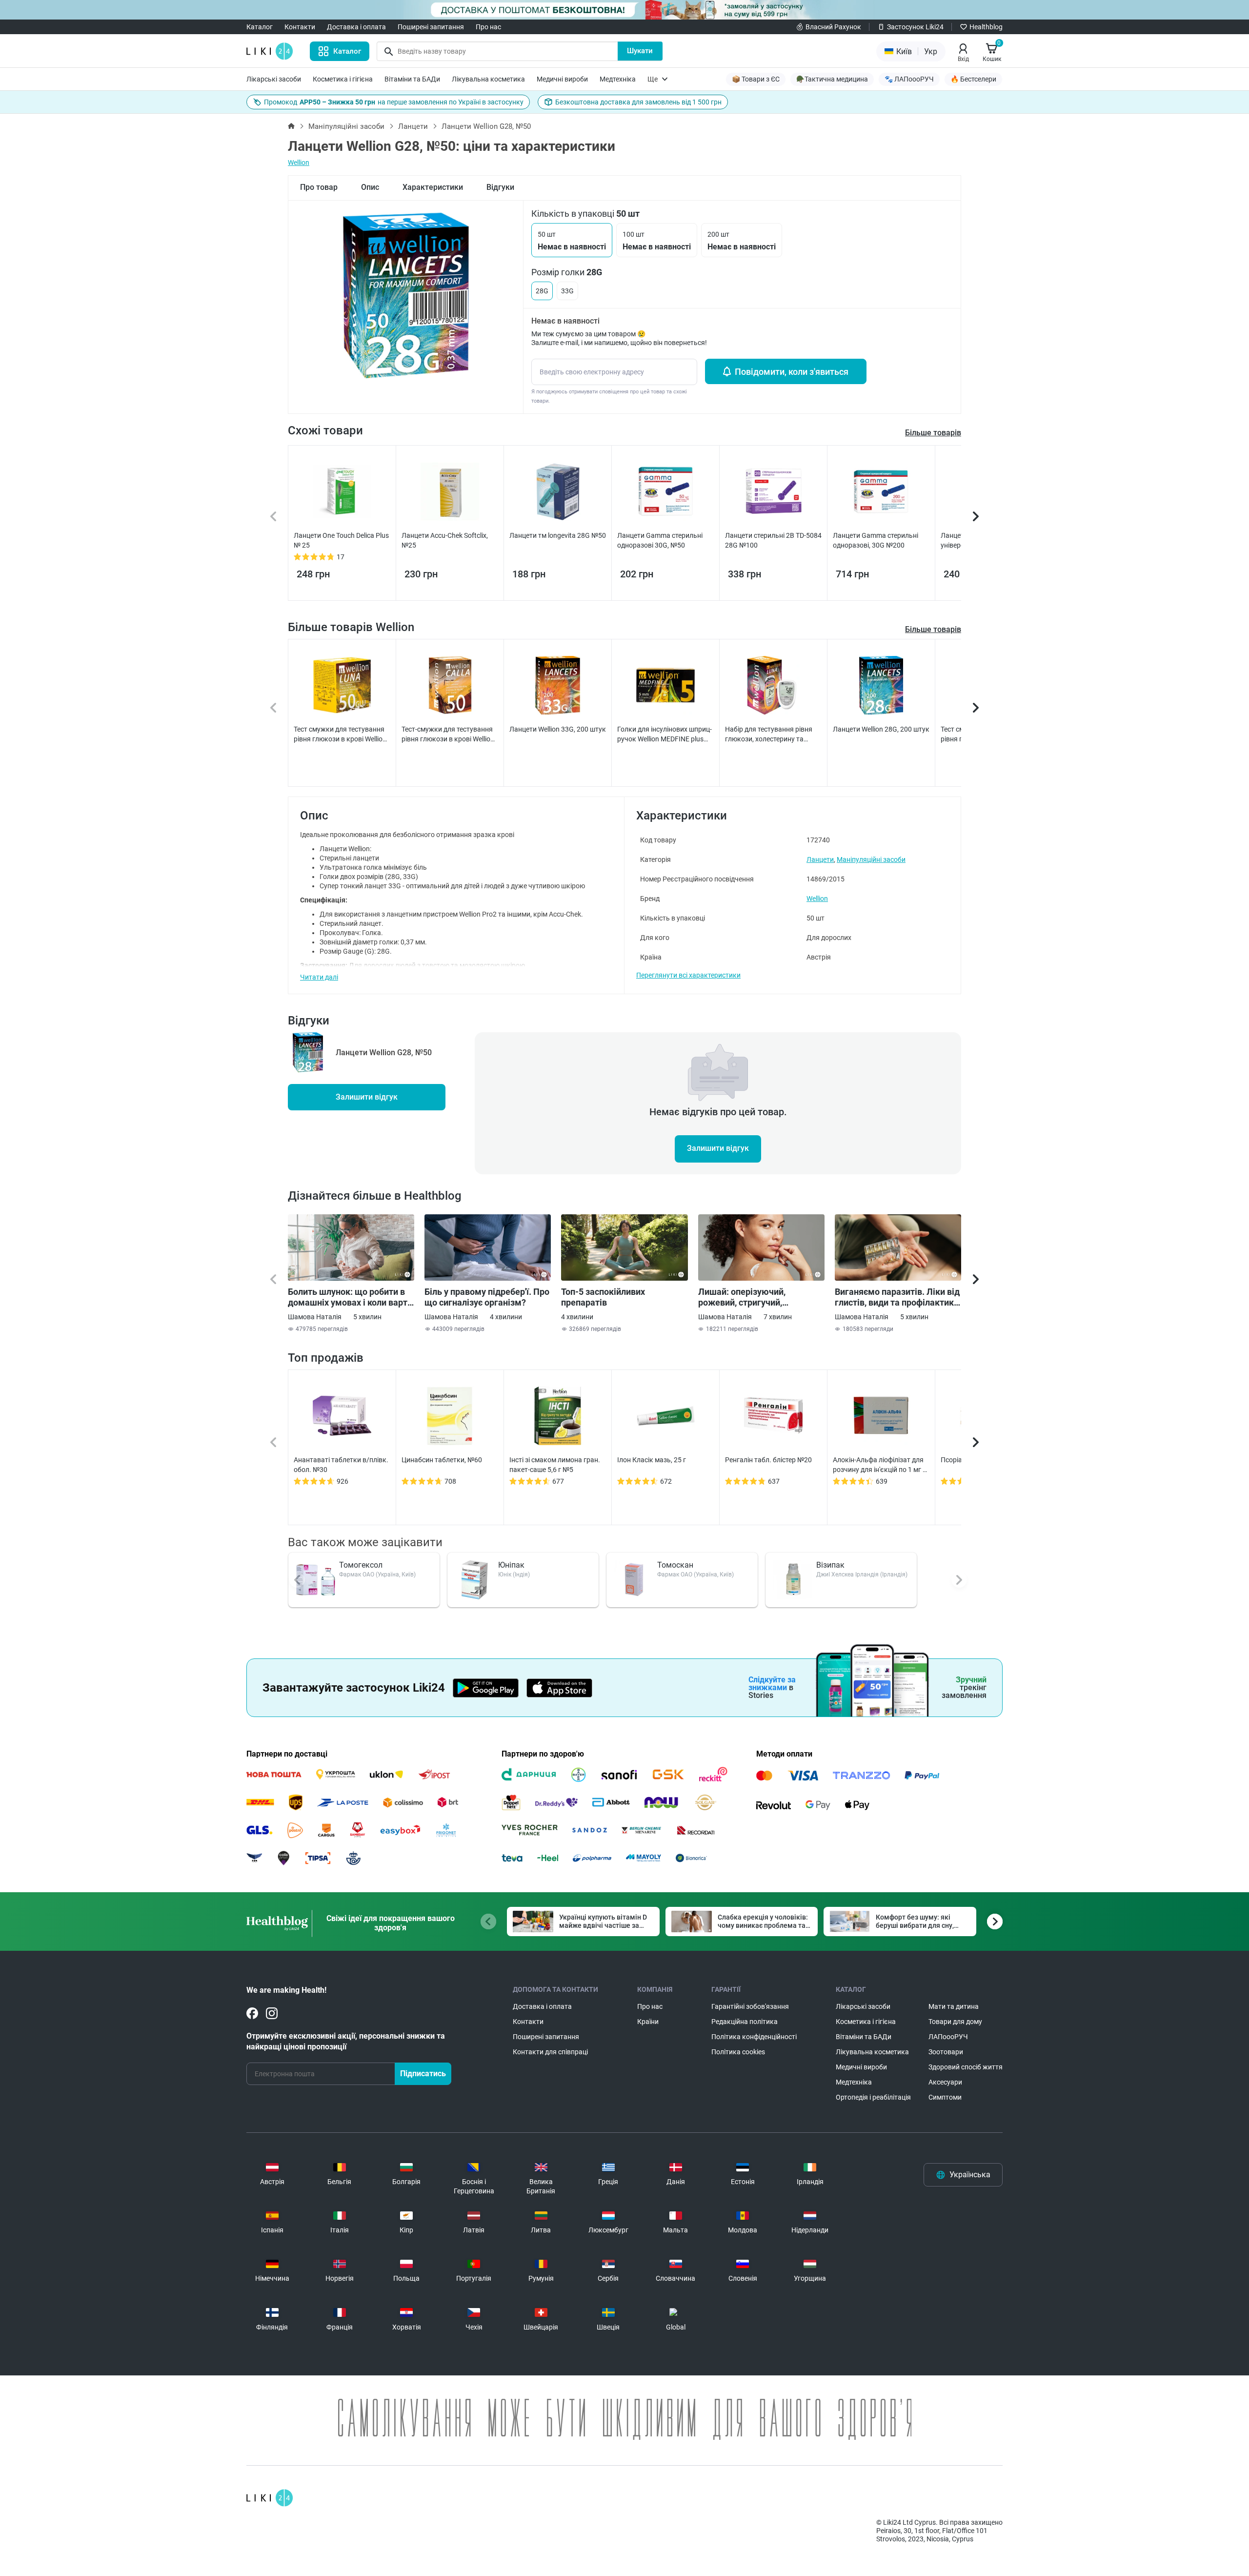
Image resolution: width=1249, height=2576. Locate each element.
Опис (370, 187)
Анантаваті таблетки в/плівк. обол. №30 (341, 1465)
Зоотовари (946, 2052)
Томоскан (675, 1565)
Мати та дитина (954, 2006)
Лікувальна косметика (488, 79)
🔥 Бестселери (973, 79)
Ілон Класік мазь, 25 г (652, 1460)
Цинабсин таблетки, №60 (442, 1460)
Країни (648, 2022)
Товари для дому (955, 2022)
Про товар (319, 187)
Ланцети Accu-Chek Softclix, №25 (445, 540)
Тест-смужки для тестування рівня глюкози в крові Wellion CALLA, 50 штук (448, 735)
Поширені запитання (431, 27)
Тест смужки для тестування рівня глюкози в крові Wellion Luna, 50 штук (340, 735)
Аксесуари (945, 2082)
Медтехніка (618, 79)
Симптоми (945, 2097)
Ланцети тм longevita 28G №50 (558, 535)
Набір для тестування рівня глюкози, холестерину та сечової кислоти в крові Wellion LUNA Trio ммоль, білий (773, 735)
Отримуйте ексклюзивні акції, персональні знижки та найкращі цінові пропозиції (346, 2041)
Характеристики (433, 187)
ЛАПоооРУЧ (948, 2037)
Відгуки (500, 187)
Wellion (299, 163)
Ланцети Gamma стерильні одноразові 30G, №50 (660, 540)
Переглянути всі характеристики (688, 975)
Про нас (488, 27)
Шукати (640, 51)
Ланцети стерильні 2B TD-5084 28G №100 (773, 540)
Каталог (260, 27)
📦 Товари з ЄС (756, 79)
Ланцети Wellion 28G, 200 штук (881, 729)
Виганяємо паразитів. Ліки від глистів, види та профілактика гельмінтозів (897, 1297)
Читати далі (319, 977)
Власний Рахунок (833, 27)
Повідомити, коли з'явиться (792, 372)
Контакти (300, 27)
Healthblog (986, 27)
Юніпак (511, 1565)
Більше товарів (933, 629)
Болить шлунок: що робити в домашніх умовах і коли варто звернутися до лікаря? (350, 1297)
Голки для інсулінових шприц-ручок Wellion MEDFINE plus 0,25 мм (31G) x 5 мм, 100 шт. (665, 735)
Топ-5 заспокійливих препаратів (603, 1297)
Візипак (830, 1565)
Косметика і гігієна (343, 79)
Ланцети (413, 126)
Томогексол (361, 1565)
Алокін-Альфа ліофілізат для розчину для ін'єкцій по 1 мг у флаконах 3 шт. (879, 1465)
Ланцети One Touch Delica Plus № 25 (341, 540)
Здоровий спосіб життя (966, 2067)
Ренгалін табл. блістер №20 (768, 1460)
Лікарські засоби (274, 79)
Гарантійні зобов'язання (750, 2006)
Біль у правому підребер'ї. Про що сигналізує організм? (487, 1297)
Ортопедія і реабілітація (873, 2097)
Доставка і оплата (356, 27)
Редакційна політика (745, 2022)
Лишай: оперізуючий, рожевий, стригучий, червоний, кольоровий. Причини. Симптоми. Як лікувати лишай (747, 1297)
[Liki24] (270, 2498)
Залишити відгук (367, 1097)
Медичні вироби (562, 79)
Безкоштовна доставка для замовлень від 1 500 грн (638, 102)
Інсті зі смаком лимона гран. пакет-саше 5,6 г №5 (555, 1465)
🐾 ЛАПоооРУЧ (909, 79)
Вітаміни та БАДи (412, 79)
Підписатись (423, 2074)
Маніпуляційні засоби (346, 126)
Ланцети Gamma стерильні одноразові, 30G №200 (876, 540)
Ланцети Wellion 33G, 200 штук (558, 729)
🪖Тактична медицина (832, 79)
